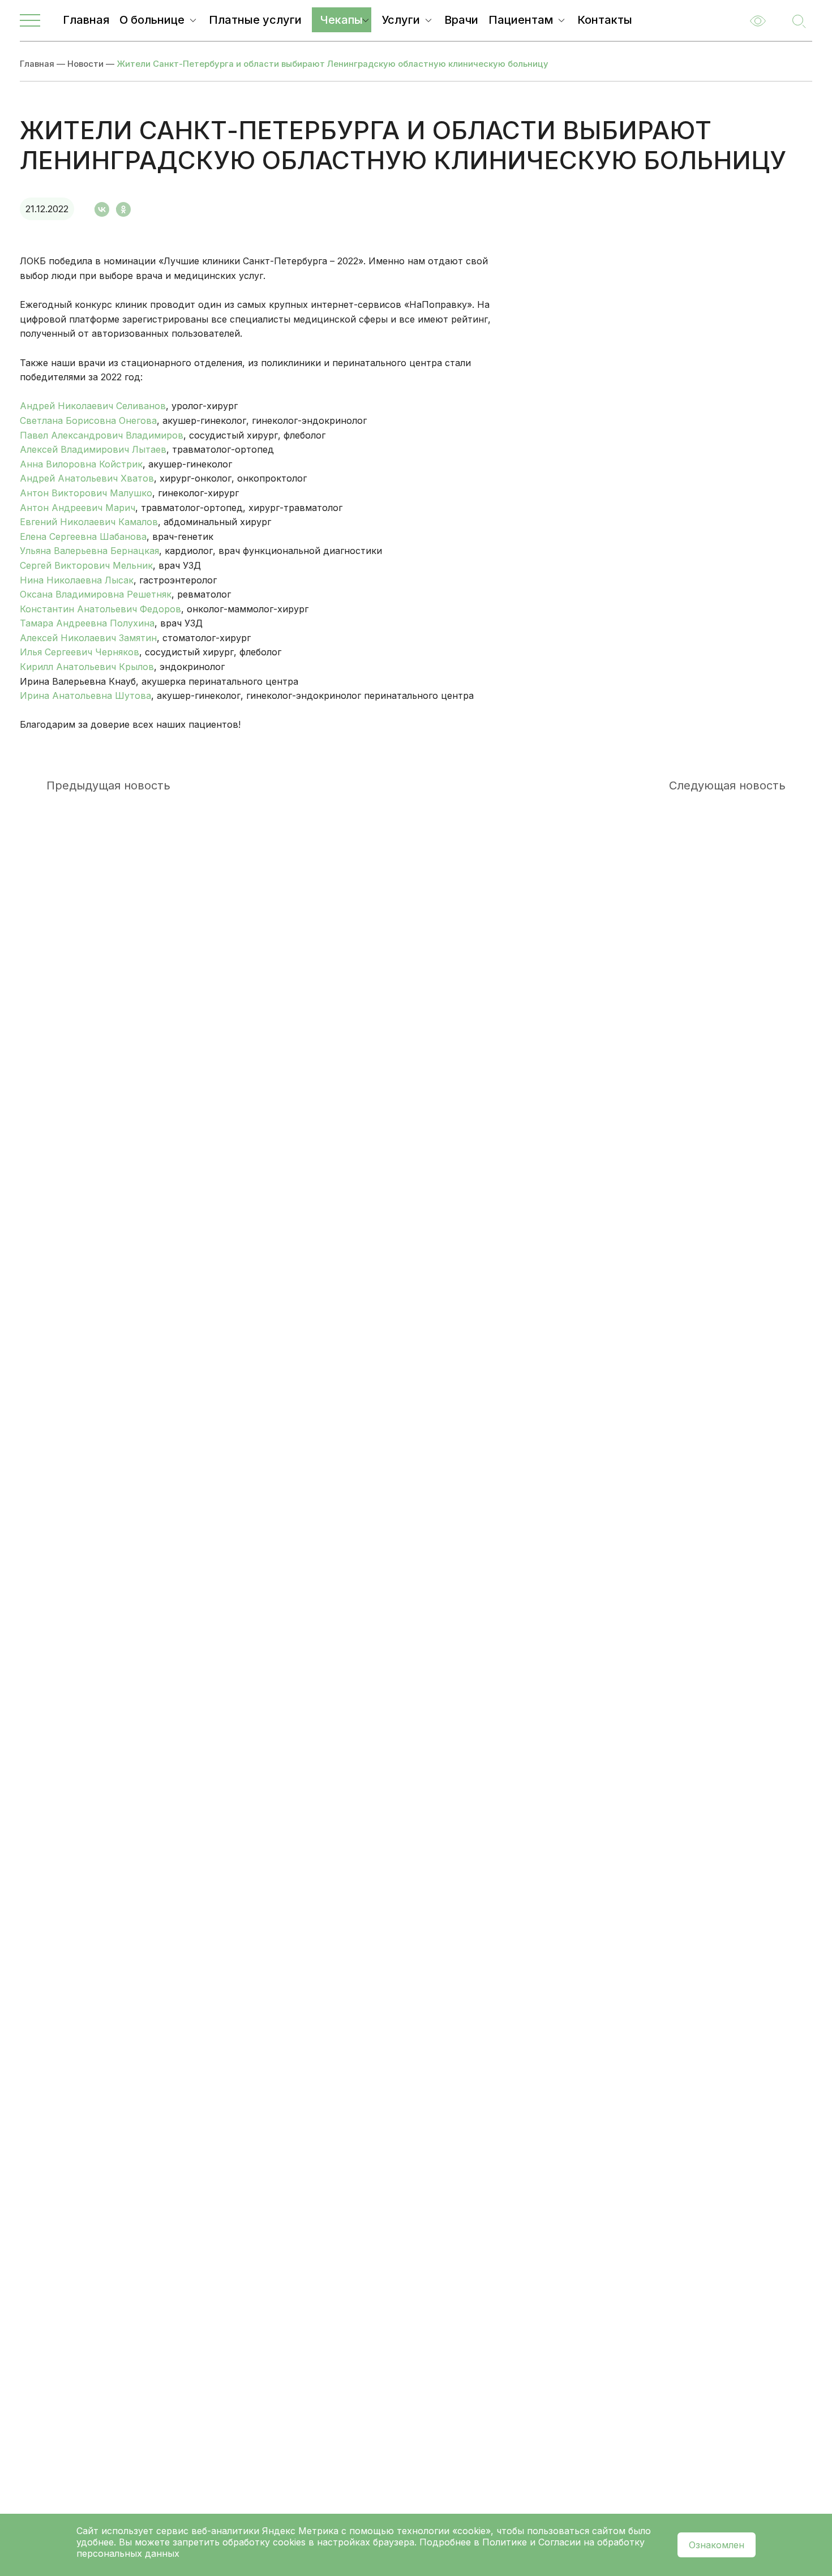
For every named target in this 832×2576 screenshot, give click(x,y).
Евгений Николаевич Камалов (89, 522)
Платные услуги (255, 20)
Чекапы (342, 20)
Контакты (605, 20)
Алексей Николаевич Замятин (88, 638)
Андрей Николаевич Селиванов (93, 406)
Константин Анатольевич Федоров (100, 609)
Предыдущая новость (108, 785)
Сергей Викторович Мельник (86, 565)
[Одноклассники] (123, 209)
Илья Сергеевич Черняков (80, 652)
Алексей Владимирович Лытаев (93, 449)
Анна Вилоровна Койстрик (81, 464)
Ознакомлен (717, 2545)
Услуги (401, 20)
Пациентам (521, 20)
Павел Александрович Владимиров (102, 435)
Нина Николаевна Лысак (77, 580)
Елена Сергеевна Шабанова (83, 536)
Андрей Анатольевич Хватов (87, 478)
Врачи (461, 20)
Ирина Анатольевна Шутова (85, 695)
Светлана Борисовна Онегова (88, 420)
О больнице (152, 20)
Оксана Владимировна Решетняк (96, 594)
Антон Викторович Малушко (86, 493)
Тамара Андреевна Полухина (87, 623)
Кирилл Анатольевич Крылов (87, 667)
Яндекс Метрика (302, 2531)
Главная (86, 20)
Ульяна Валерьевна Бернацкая (89, 551)
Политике (505, 2542)
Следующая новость (727, 785)
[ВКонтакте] (102, 209)
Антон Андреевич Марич (78, 508)
